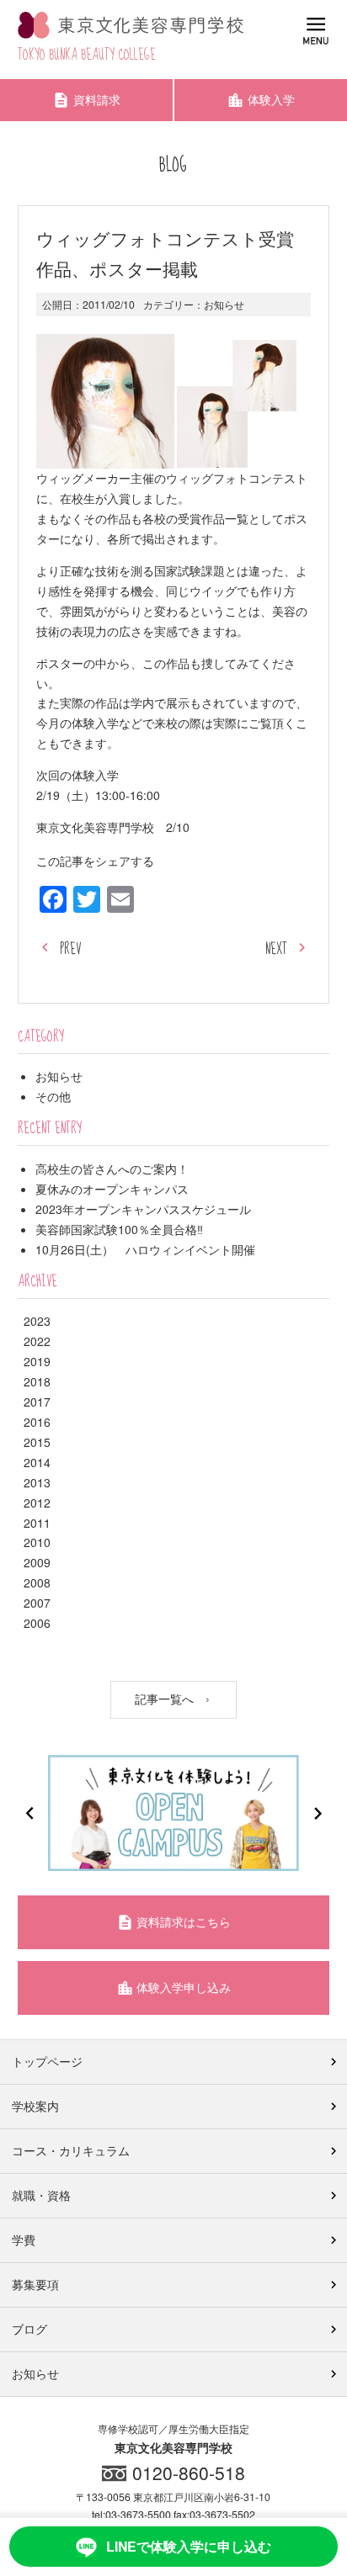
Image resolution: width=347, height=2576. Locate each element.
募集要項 (35, 2284)
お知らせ (224, 304)
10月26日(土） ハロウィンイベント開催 (145, 1249)
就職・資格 (41, 2195)
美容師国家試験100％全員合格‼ (119, 1229)
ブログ (29, 2329)
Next (318, 1813)
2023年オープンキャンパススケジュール (143, 1209)
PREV (70, 949)
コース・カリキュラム (71, 2150)
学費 (24, 2239)
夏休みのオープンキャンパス (112, 1189)
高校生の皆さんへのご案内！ (112, 1169)
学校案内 (35, 2106)
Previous (29, 1813)
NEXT (276, 949)
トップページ (47, 2061)
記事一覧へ (166, 1699)
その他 (53, 1096)
